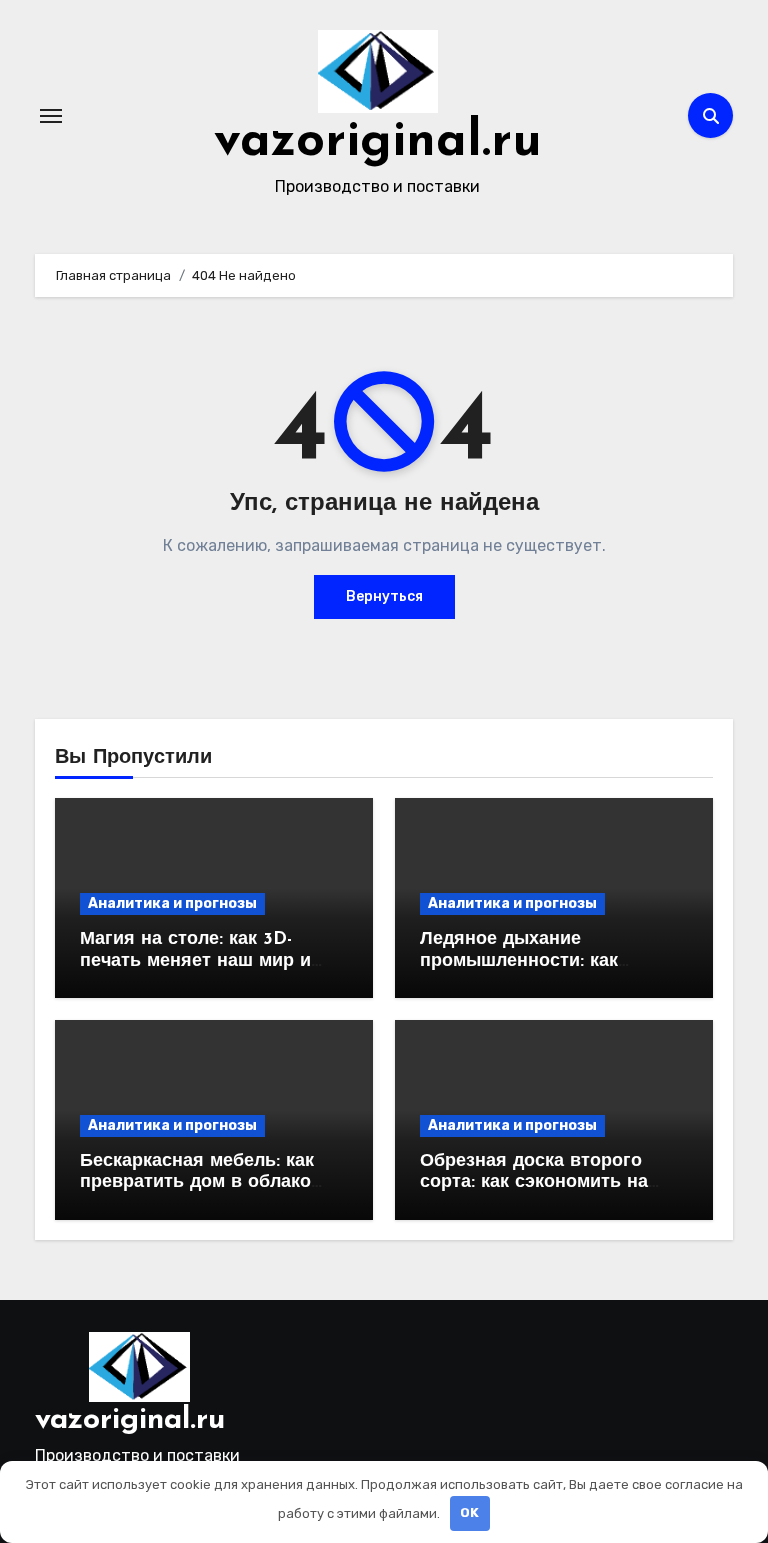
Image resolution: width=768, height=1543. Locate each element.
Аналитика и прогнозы (172, 903)
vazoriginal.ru (378, 142)
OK (469, 1512)
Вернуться (384, 596)
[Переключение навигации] (51, 116)
